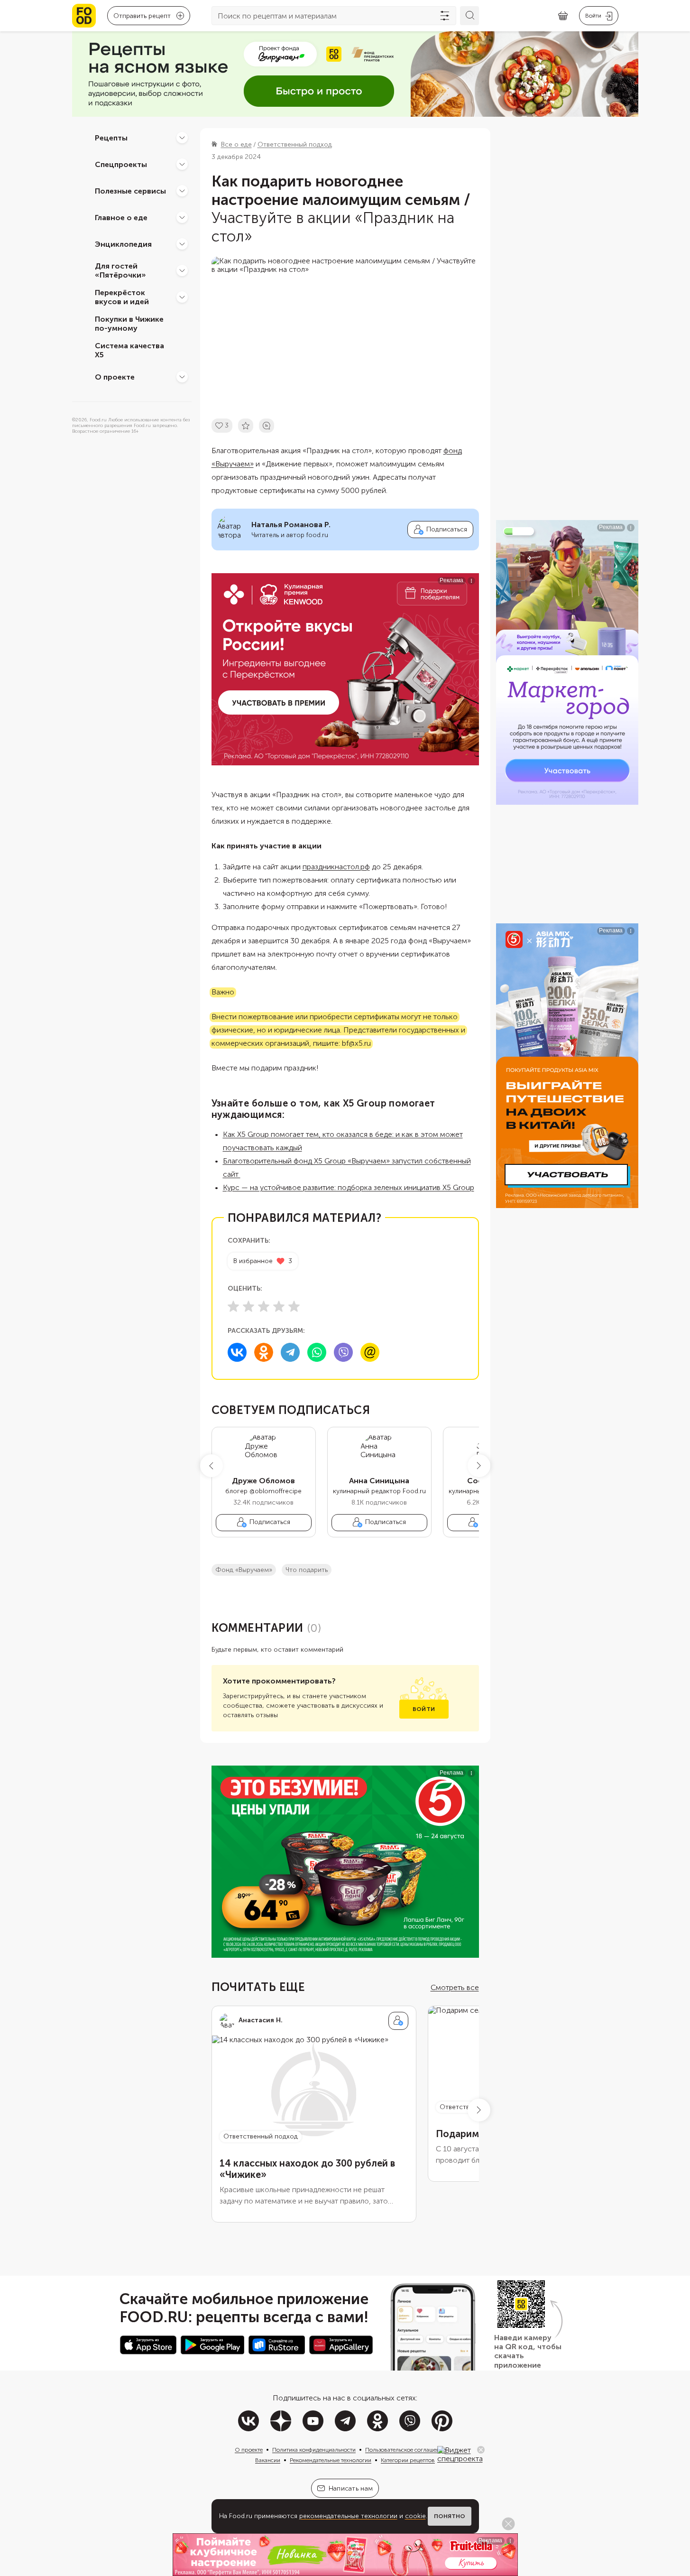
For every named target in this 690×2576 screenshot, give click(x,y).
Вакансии (268, 2460)
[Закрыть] (481, 2450)
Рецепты (111, 137)
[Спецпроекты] (182, 164)
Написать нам (351, 2488)
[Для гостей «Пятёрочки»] (182, 270)
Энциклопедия (123, 244)
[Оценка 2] (248, 1306)
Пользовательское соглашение (405, 2450)
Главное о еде (121, 217)
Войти (424, 1709)
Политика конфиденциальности (314, 2450)
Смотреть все (455, 1987)
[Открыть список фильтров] (445, 16)
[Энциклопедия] (182, 244)
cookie (415, 2516)
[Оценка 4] (279, 1306)
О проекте (115, 377)
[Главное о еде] (182, 217)
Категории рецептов (408, 2460)
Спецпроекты (121, 164)
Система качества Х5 (129, 350)
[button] (212, 1466)
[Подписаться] (398, 2021)
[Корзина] (563, 16)
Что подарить (307, 1570)
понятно (450, 2516)
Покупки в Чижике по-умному (129, 324)
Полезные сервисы (130, 191)
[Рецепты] (182, 138)
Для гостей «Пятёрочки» (120, 270)
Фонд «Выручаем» (244, 1570)
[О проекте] (182, 377)
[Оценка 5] (294, 1306)
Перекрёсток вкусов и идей (122, 297)
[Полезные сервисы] (182, 191)
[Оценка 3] (264, 1306)
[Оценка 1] (233, 1306)
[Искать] (469, 16)
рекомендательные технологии (348, 2516)
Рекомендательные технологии (331, 2460)
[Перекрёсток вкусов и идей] (182, 297)
